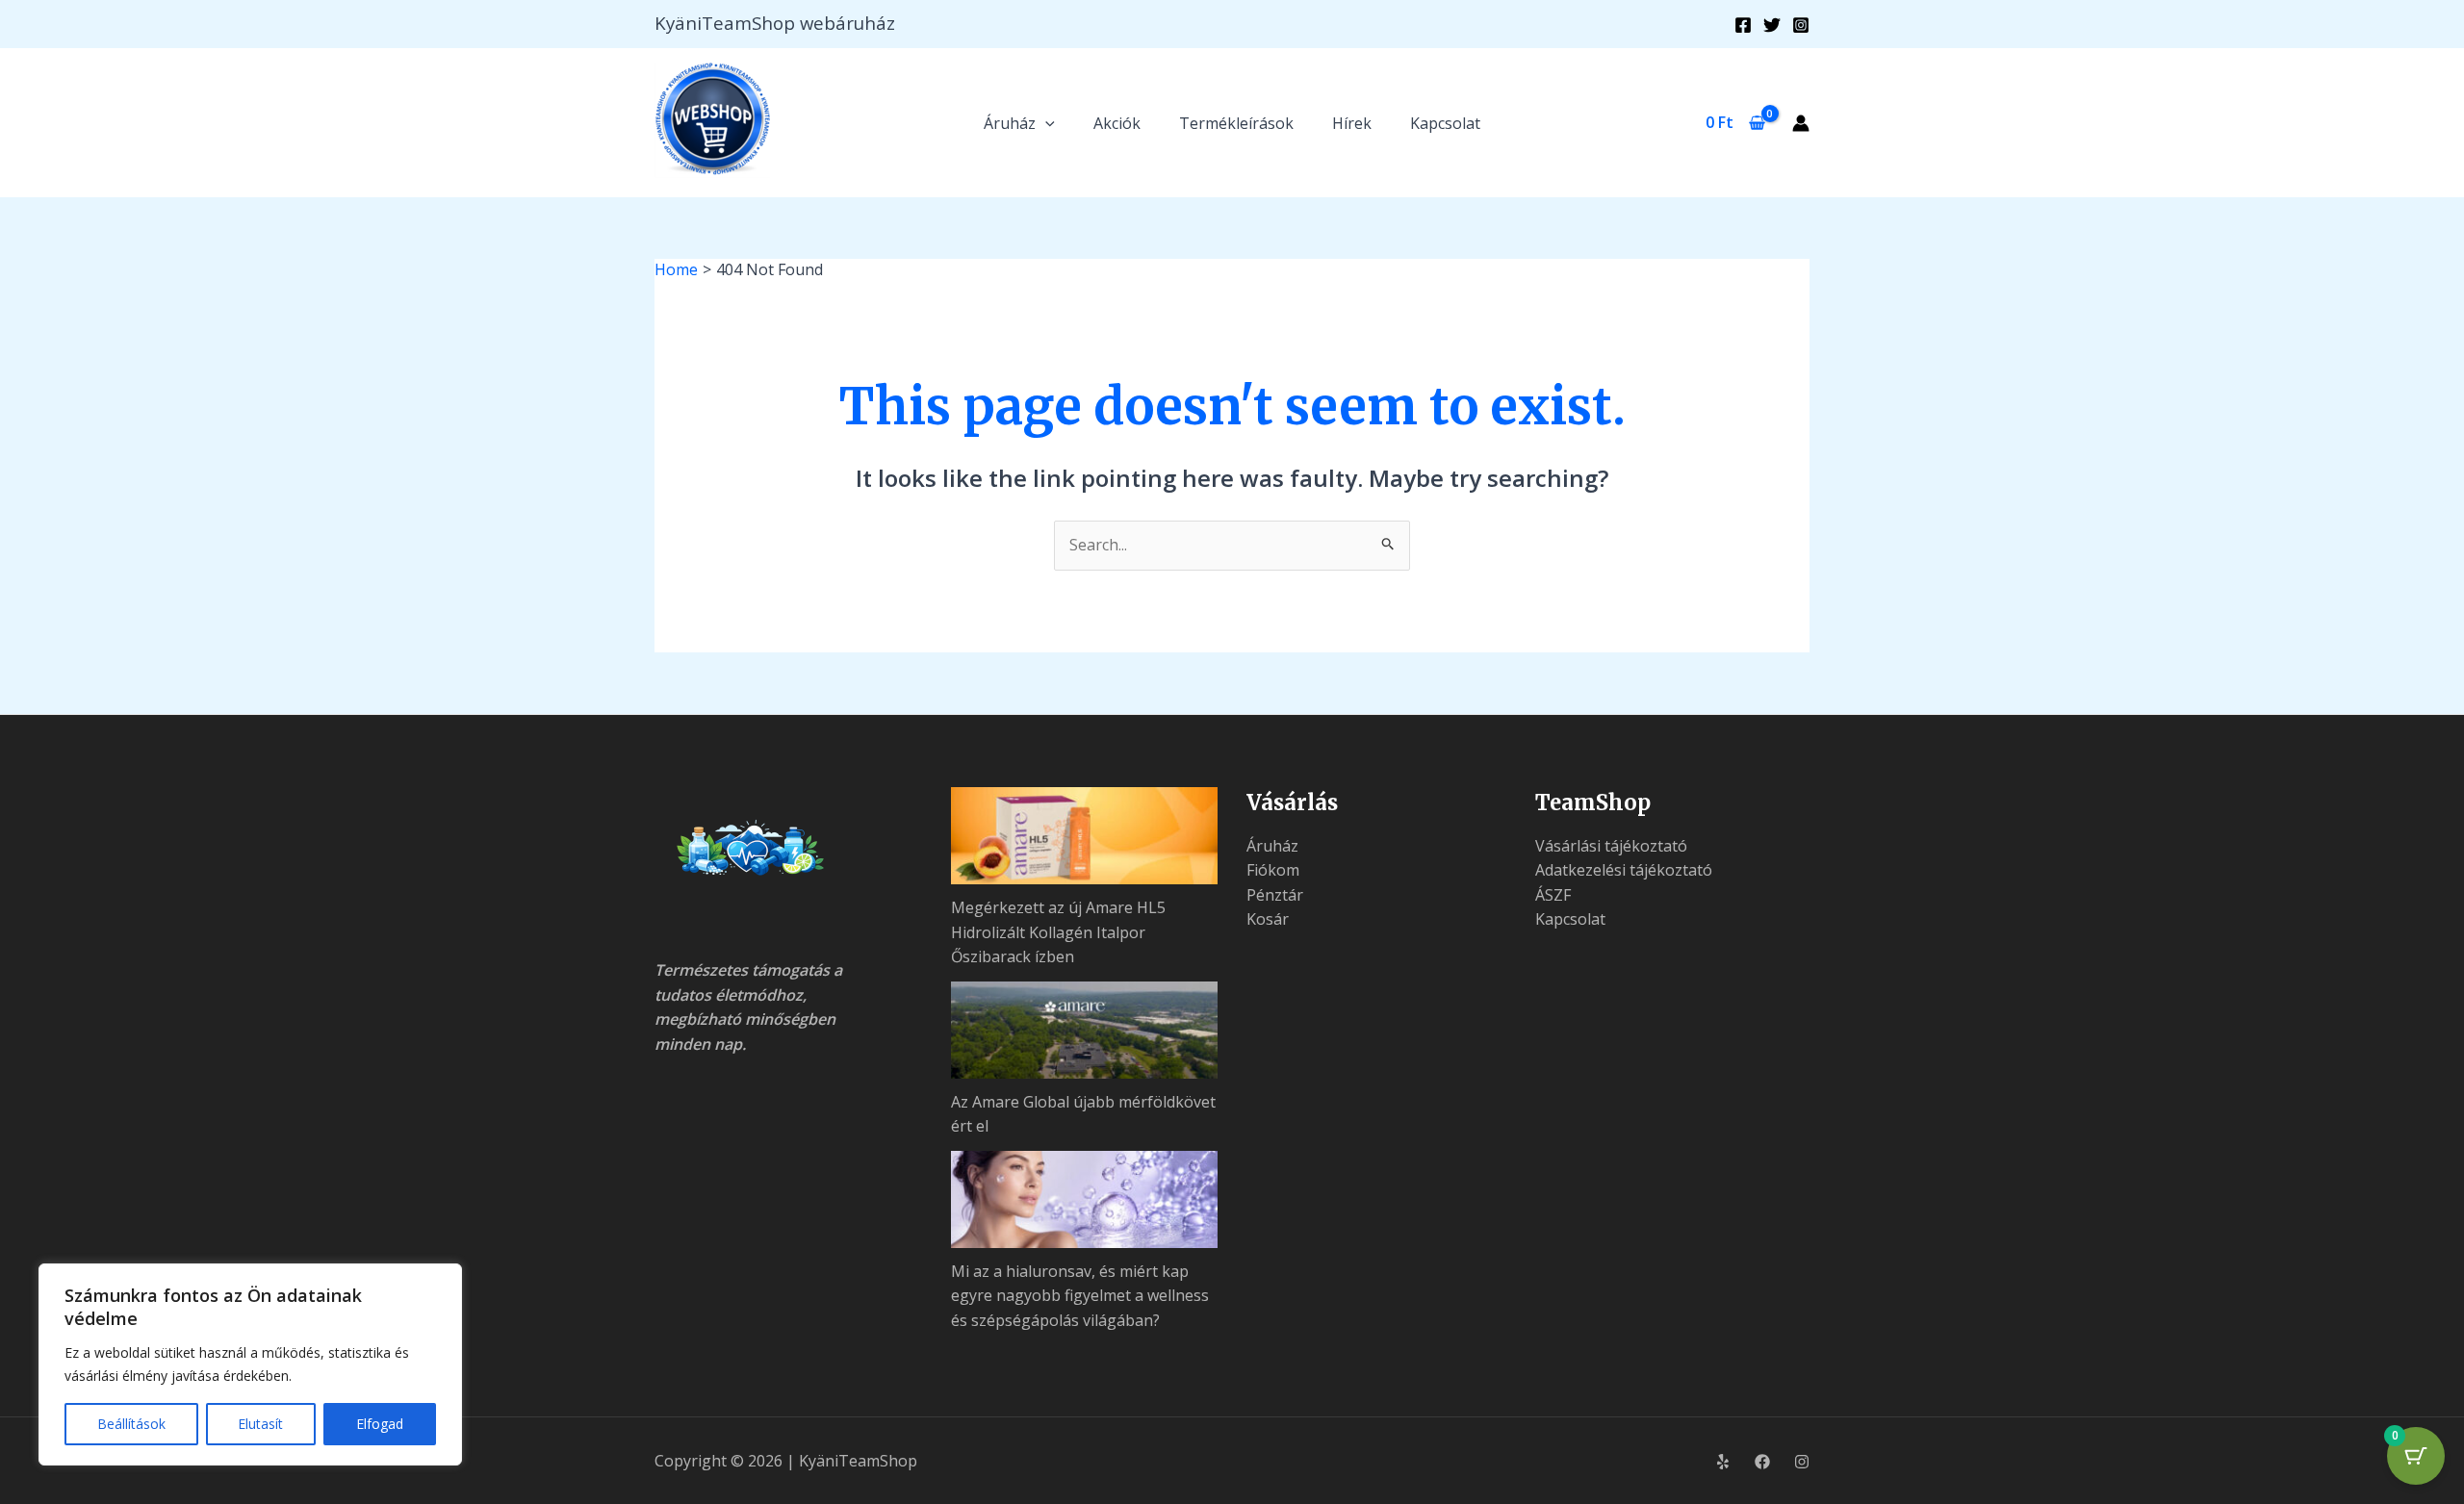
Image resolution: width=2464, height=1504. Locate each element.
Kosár (1268, 919)
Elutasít (260, 1424)
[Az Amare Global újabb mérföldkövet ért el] (1085, 1030)
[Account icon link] (1801, 123)
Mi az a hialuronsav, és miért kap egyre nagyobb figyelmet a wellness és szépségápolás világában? (1080, 1296)
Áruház (1010, 123)
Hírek (1352, 123)
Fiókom (1273, 870)
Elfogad (380, 1424)
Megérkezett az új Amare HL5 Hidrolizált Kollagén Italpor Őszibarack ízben (1058, 932)
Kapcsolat (1445, 123)
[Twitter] (1772, 25)
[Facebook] (1743, 25)
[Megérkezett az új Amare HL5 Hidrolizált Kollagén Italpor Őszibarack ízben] (1085, 836)
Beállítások (131, 1424)
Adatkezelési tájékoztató (1624, 870)
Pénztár (1275, 895)
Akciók (1117, 123)
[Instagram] (1801, 25)
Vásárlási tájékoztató (1611, 846)
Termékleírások (1236, 123)
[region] (250, 1364)
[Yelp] (1723, 1462)
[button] (1045, 123)
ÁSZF (1553, 895)
